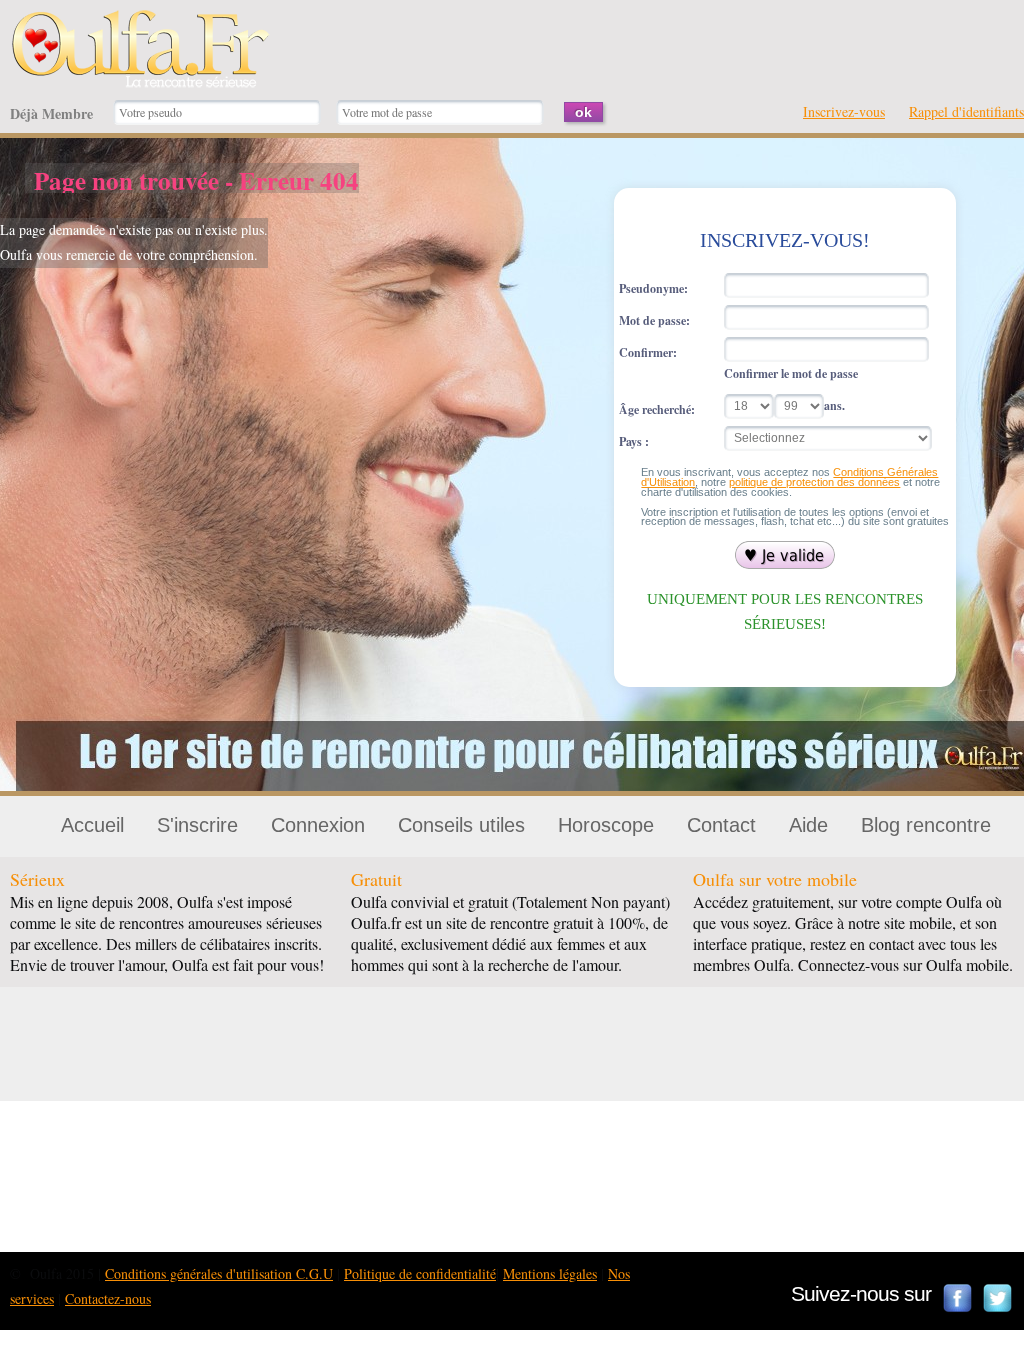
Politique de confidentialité (420, 1273)
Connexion (318, 825)
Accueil (92, 825)
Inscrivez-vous (844, 111)
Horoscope (606, 825)
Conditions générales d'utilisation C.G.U (219, 1273)
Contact (721, 825)
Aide (808, 825)
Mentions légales (550, 1273)
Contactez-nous (108, 1298)
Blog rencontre (926, 825)
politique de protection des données (814, 482)
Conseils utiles (461, 825)
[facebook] (958, 1298)
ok (583, 112)
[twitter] (998, 1298)
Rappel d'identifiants (966, 111)
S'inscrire (197, 825)
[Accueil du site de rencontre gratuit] (140, 21)
